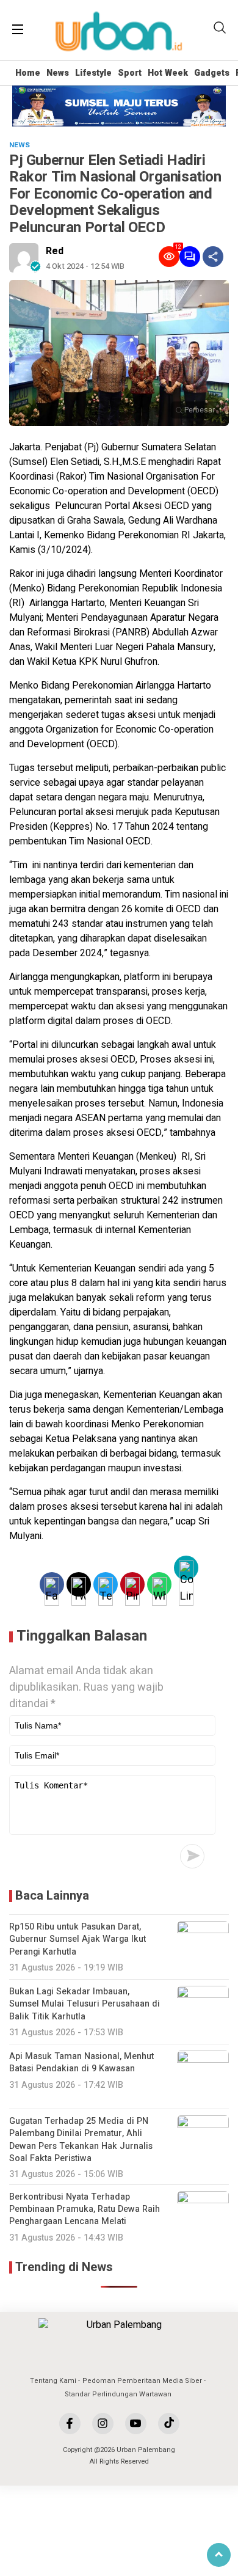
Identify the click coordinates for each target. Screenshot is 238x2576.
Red (55, 251)
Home (28, 73)
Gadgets (212, 73)
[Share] (213, 257)
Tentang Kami (53, 2381)
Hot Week (168, 73)
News (58, 73)
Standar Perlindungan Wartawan (118, 2394)
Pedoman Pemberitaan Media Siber (142, 2381)
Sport (130, 73)
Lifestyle (93, 73)
